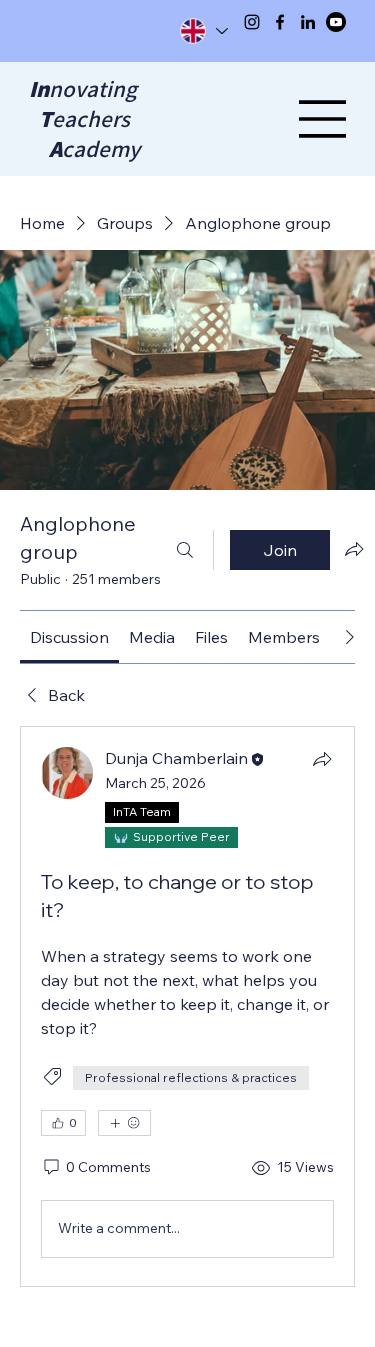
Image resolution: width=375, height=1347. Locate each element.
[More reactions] (124, 1123)
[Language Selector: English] (203, 31)
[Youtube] (336, 22)
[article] (187, 1006)
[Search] (185, 550)
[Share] (322, 759)
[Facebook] (280, 22)
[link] (69, 637)
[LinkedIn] (308, 22)
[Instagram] (252, 22)
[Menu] (322, 119)
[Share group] (354, 549)
